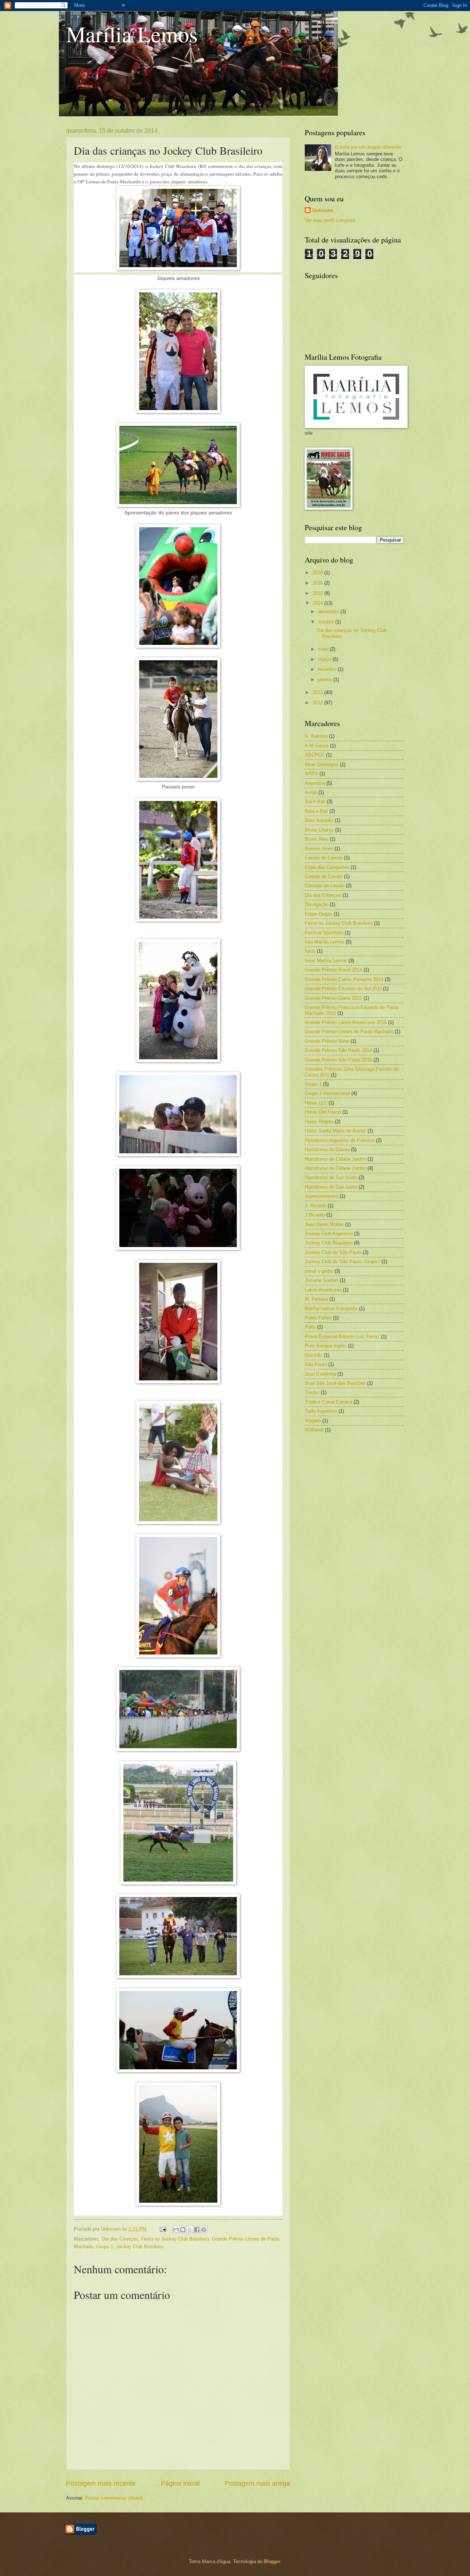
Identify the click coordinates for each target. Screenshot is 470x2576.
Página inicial (180, 2483)
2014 (318, 603)
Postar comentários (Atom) (114, 2498)
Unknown (323, 210)
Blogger (272, 2561)
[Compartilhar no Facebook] (197, 2230)
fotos (310, 951)
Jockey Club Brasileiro (140, 2247)
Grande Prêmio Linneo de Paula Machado (349, 1032)
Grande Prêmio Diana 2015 (333, 998)
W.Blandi (314, 1430)
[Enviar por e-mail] (176, 2230)
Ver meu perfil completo (330, 220)
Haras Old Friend (323, 1112)
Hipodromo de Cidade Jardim (335, 1159)
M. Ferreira (316, 1299)
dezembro (329, 612)
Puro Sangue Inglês (326, 1346)
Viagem (313, 1421)
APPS (311, 774)
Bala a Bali (316, 811)
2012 (318, 703)
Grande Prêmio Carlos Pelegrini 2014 (344, 979)
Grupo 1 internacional (327, 1093)
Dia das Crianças (120, 2239)
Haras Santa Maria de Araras (335, 1131)
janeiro (326, 680)
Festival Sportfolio (324, 933)
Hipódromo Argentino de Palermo (340, 1140)
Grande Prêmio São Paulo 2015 (338, 1060)
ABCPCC (315, 755)
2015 (318, 593)
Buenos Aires (319, 849)
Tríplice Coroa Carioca (328, 1402)
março (325, 659)
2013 (318, 692)
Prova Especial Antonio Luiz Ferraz (342, 1336)
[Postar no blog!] (183, 2230)
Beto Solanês (319, 820)
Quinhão (314, 1355)
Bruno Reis (317, 839)
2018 (318, 573)
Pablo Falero (318, 1318)
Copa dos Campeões (327, 867)
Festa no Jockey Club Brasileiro (175, 2239)
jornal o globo (319, 1271)
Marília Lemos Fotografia (331, 1309)
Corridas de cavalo (325, 886)
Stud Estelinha (320, 1374)
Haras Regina (319, 1122)
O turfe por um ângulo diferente (368, 147)
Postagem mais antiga (257, 2483)
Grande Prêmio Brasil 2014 (333, 970)
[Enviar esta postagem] (163, 2229)
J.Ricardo (315, 1215)
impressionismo (321, 1196)
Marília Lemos (132, 34)
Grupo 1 (105, 2247)
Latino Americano (323, 1290)
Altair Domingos (322, 764)
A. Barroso (316, 736)
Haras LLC (316, 1103)
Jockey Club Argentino (329, 1234)
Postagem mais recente (101, 2483)
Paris (310, 1327)
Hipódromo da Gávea (327, 1149)
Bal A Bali (315, 802)
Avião (311, 792)
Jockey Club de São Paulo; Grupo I (342, 1262)
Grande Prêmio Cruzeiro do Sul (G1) (343, 989)
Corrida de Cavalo (324, 876)
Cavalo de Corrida (324, 858)
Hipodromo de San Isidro (331, 1177)
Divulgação (317, 904)
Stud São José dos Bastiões (335, 1383)
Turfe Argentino (321, 1411)
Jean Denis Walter (324, 1224)
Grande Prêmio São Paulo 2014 (338, 1050)
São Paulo (316, 1364)
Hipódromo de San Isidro (331, 1187)
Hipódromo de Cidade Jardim (335, 1168)
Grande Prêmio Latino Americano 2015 (346, 1022)
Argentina (315, 783)
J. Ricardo (316, 1206)
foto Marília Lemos (325, 942)
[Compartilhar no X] (190, 2230)
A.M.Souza (317, 746)
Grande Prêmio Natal (327, 1041)
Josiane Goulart (321, 1280)
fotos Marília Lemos (326, 961)
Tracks (312, 1392)
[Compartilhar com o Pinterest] (204, 2230)
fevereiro (328, 669)
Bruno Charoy (319, 830)
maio (324, 649)
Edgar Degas (319, 914)
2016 (318, 583)
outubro (327, 622)
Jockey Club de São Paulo (333, 1252)
